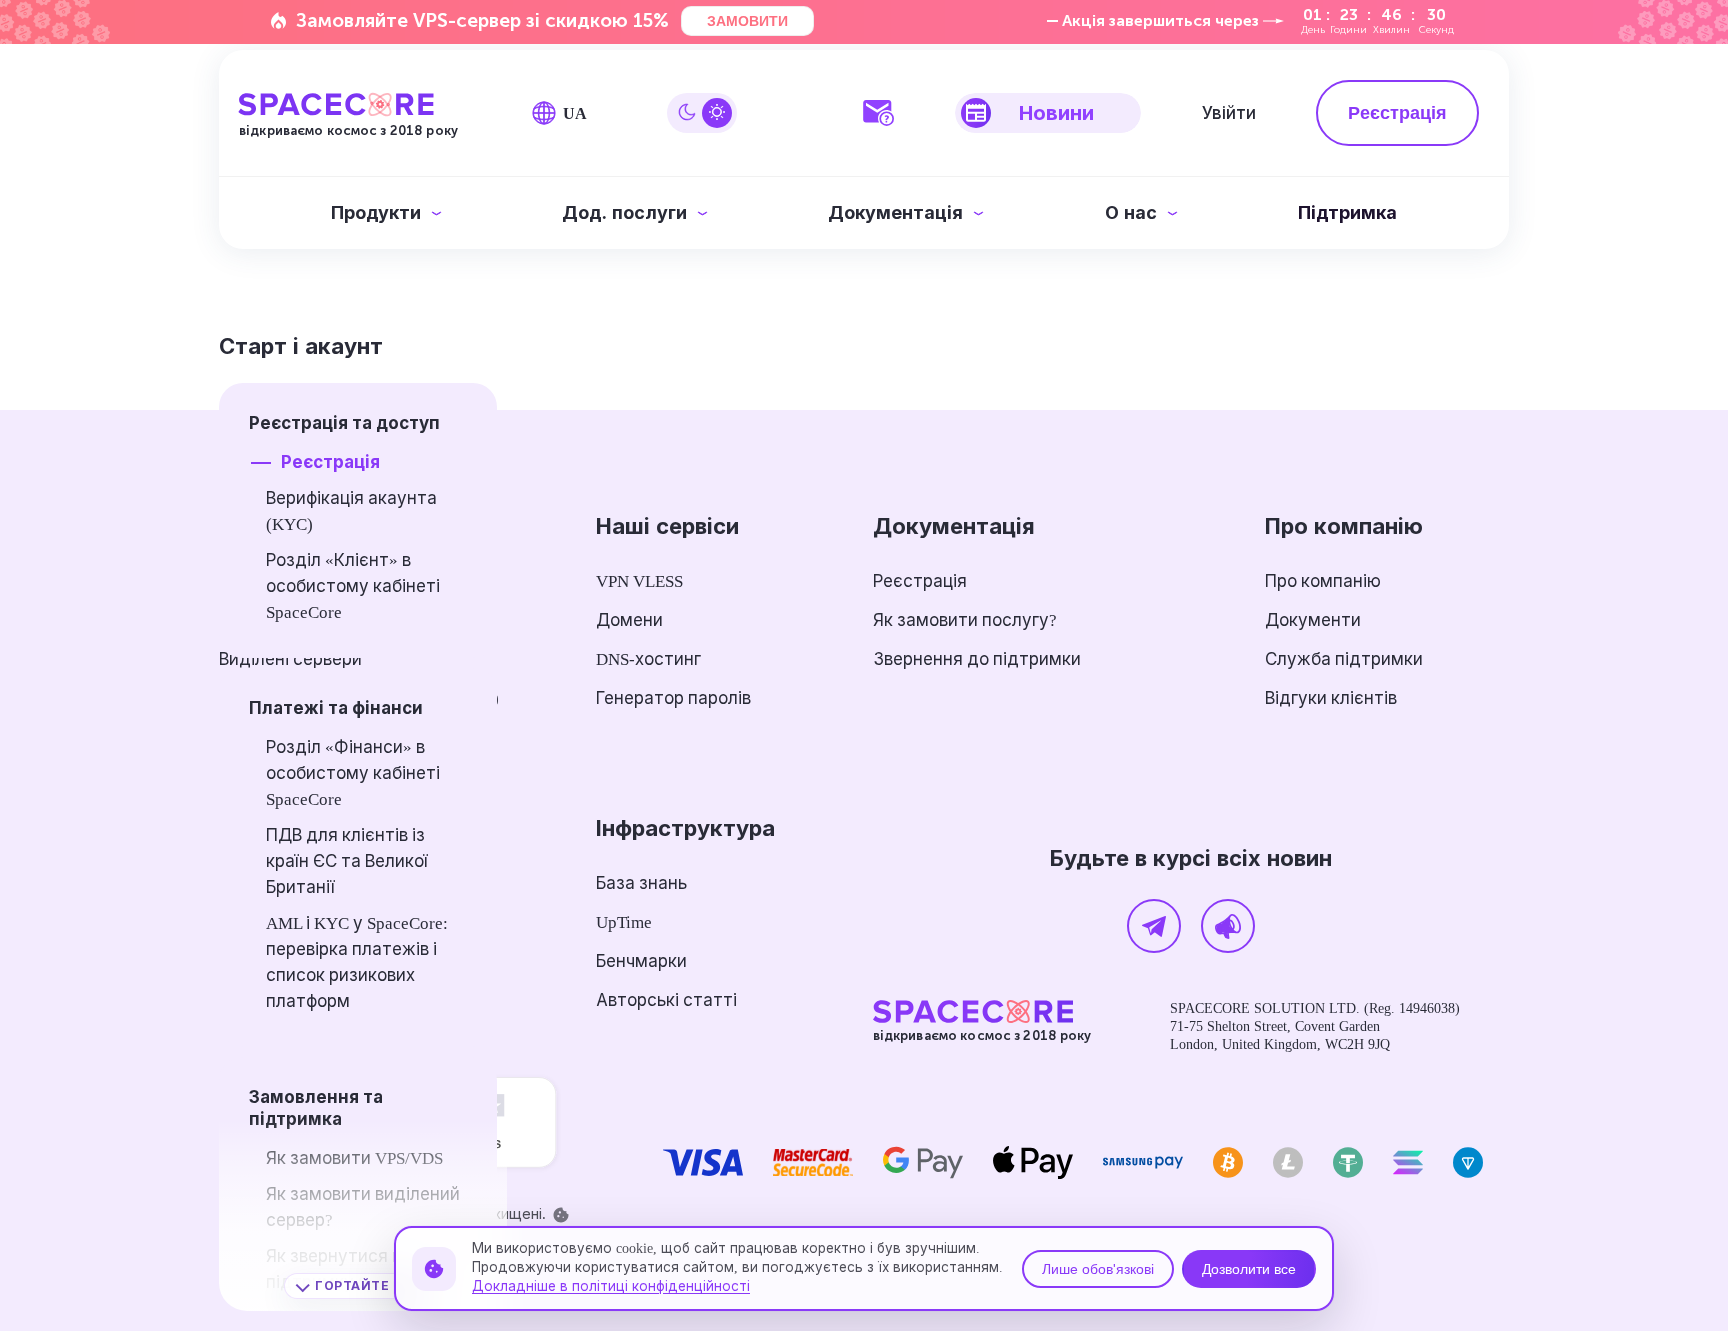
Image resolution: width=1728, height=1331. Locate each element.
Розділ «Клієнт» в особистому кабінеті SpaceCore (353, 586)
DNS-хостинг (648, 659)
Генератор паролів (673, 698)
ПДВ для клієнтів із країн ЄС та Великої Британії (346, 861)
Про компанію (1323, 581)
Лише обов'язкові (1098, 1269)
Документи (1313, 620)
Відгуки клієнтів (1331, 698)
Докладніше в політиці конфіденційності (611, 1286)
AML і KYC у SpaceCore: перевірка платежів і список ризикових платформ (357, 962)
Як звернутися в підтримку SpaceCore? (354, 1269)
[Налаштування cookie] (561, 1215)
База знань (641, 883)
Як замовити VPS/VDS (354, 1158)
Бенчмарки (641, 961)
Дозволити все (1249, 1269)
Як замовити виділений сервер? (363, 1207)
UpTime (624, 922)
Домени (629, 620)
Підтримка (1347, 213)
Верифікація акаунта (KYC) (351, 511)
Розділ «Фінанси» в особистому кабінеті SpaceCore (353, 773)
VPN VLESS (639, 581)
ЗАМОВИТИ (747, 21)
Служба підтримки (1344, 659)
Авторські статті (666, 1000)
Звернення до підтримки (977, 659)
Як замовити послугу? (965, 620)
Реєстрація (330, 462)
